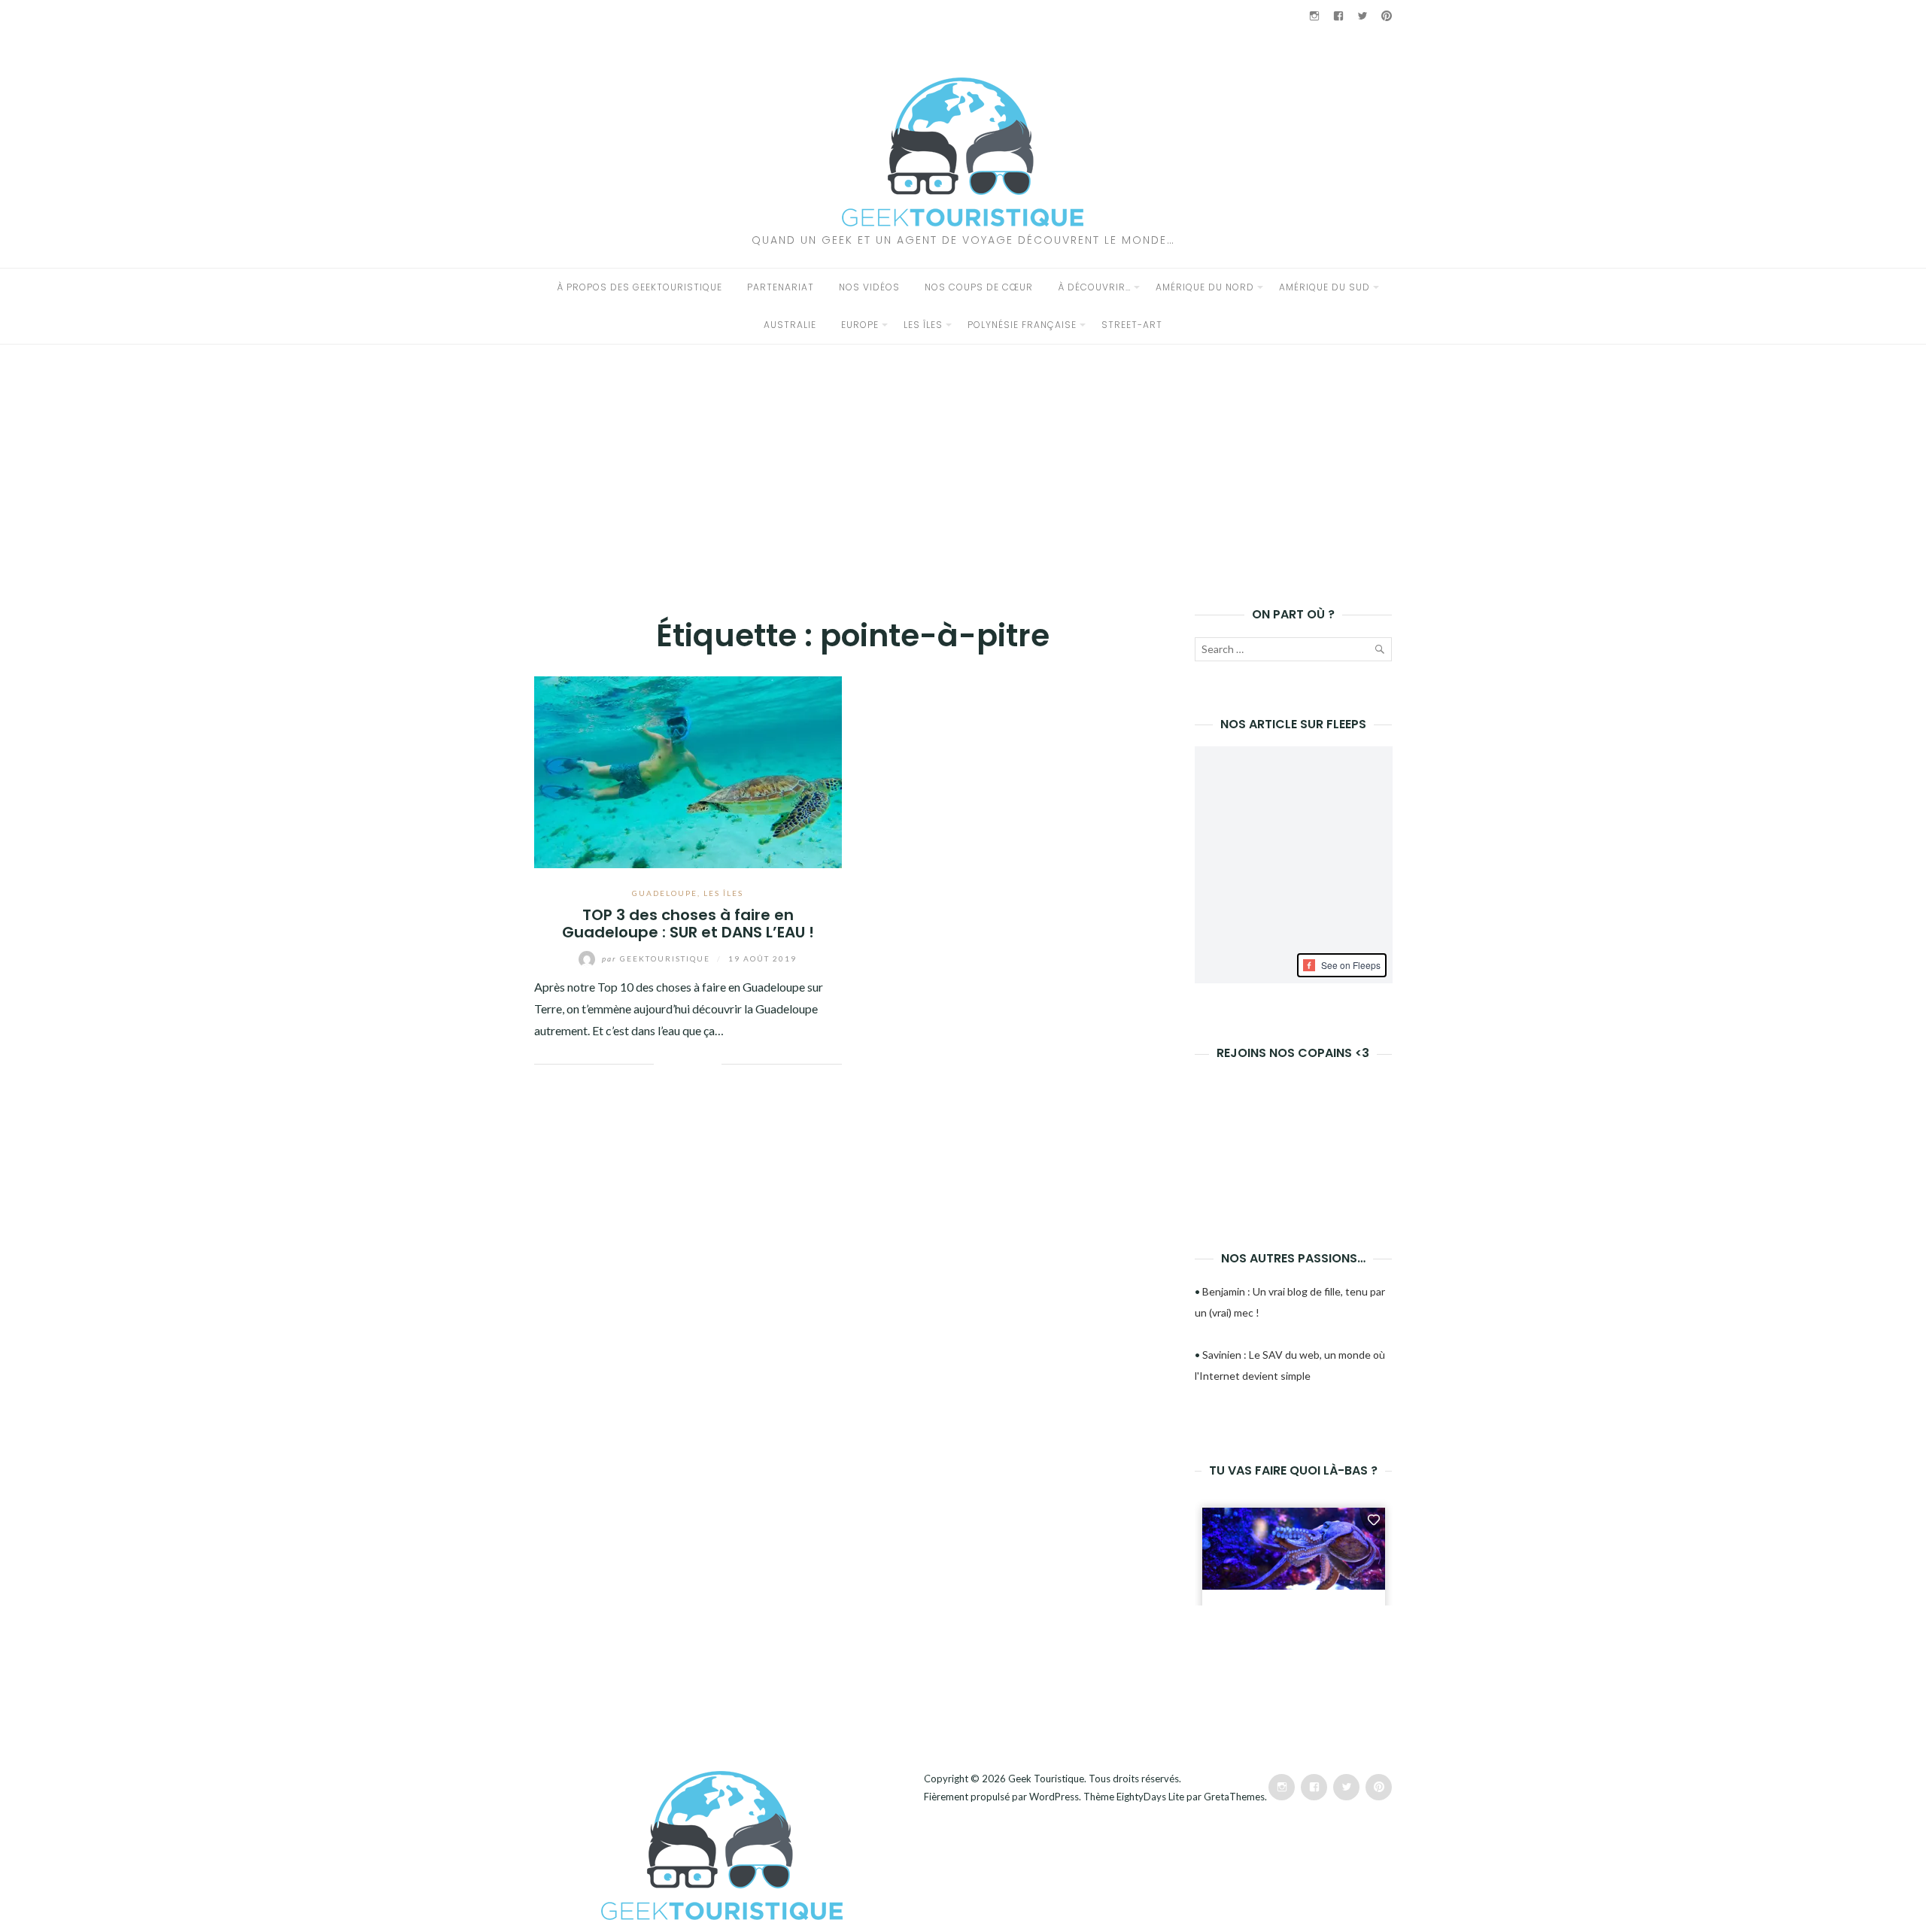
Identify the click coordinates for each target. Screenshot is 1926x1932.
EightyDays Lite (1150, 1797)
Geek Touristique (1046, 1779)
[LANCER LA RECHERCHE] (1379, 652)
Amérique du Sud (1325, 287)
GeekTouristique (658, 958)
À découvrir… (1094, 287)
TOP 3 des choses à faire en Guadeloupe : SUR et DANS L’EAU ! (688, 923)
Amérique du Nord (1205, 287)
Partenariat (781, 287)
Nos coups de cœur (979, 287)
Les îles (923, 325)
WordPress (1054, 1797)
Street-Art (1132, 325)
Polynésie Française (1022, 325)
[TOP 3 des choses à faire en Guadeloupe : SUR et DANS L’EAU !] (688, 770)
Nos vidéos (869, 287)
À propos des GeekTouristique (639, 287)
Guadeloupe (665, 893)
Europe (860, 325)
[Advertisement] (963, 457)
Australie (790, 325)
